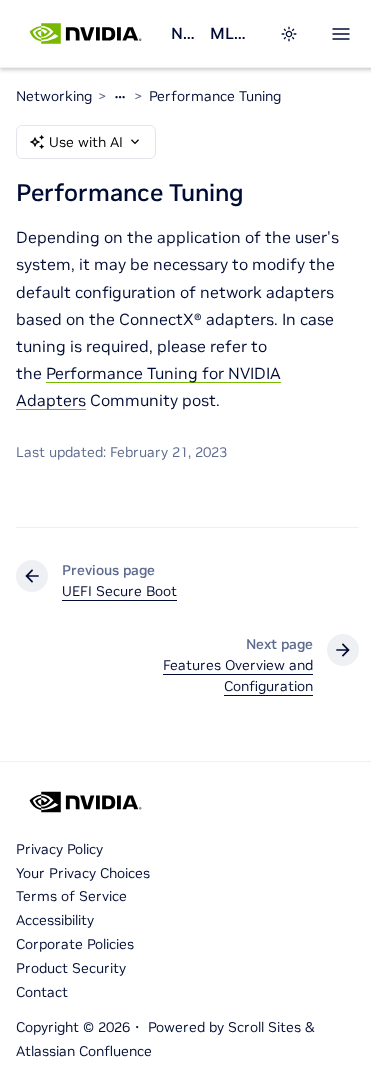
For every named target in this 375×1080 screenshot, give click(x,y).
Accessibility (55, 920)
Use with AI (86, 142)
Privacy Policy (59, 849)
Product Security (71, 968)
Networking (182, 33)
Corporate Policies (75, 944)
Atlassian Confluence (84, 1051)
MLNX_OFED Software (232, 33)
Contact (42, 992)
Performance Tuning (215, 96)
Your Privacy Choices (83, 873)
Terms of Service (71, 896)
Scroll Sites (264, 1027)
